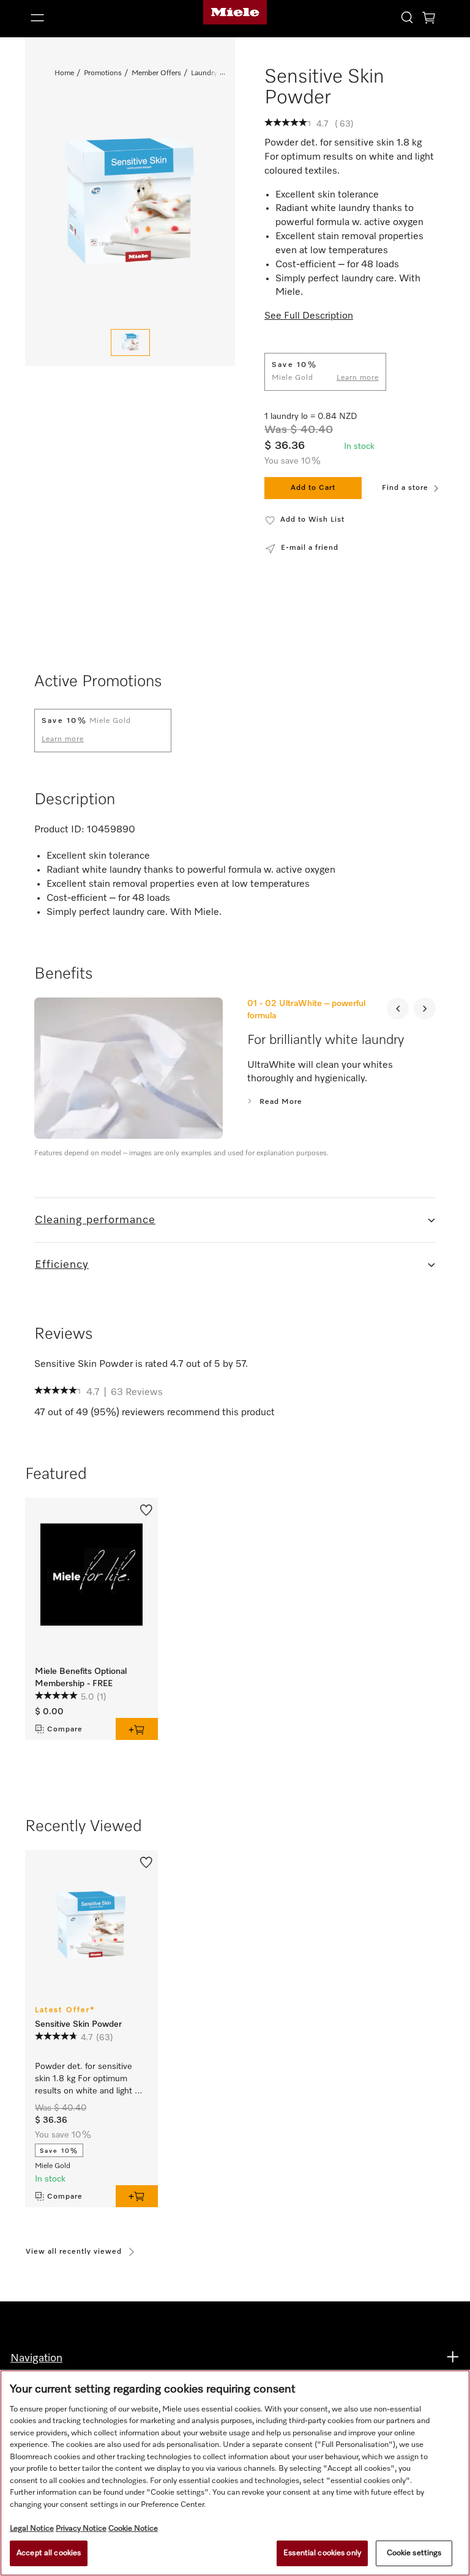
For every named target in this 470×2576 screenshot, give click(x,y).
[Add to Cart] (137, 1729)
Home (64, 73)
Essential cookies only (322, 2553)
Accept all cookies (49, 2553)
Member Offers (156, 73)
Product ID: (59, 830)
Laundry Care (213, 73)
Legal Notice (32, 2529)
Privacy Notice (81, 2529)
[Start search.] (407, 17)
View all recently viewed (74, 2252)
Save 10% (59, 2151)
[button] (91, 18)
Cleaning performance (95, 1220)
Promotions (103, 73)
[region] (235, 2473)
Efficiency (62, 1265)
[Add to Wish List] (146, 1509)
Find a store (405, 488)
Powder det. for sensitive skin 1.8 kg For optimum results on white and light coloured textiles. (85, 2080)
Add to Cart (313, 488)
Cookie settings (414, 2553)
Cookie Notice (133, 2529)
